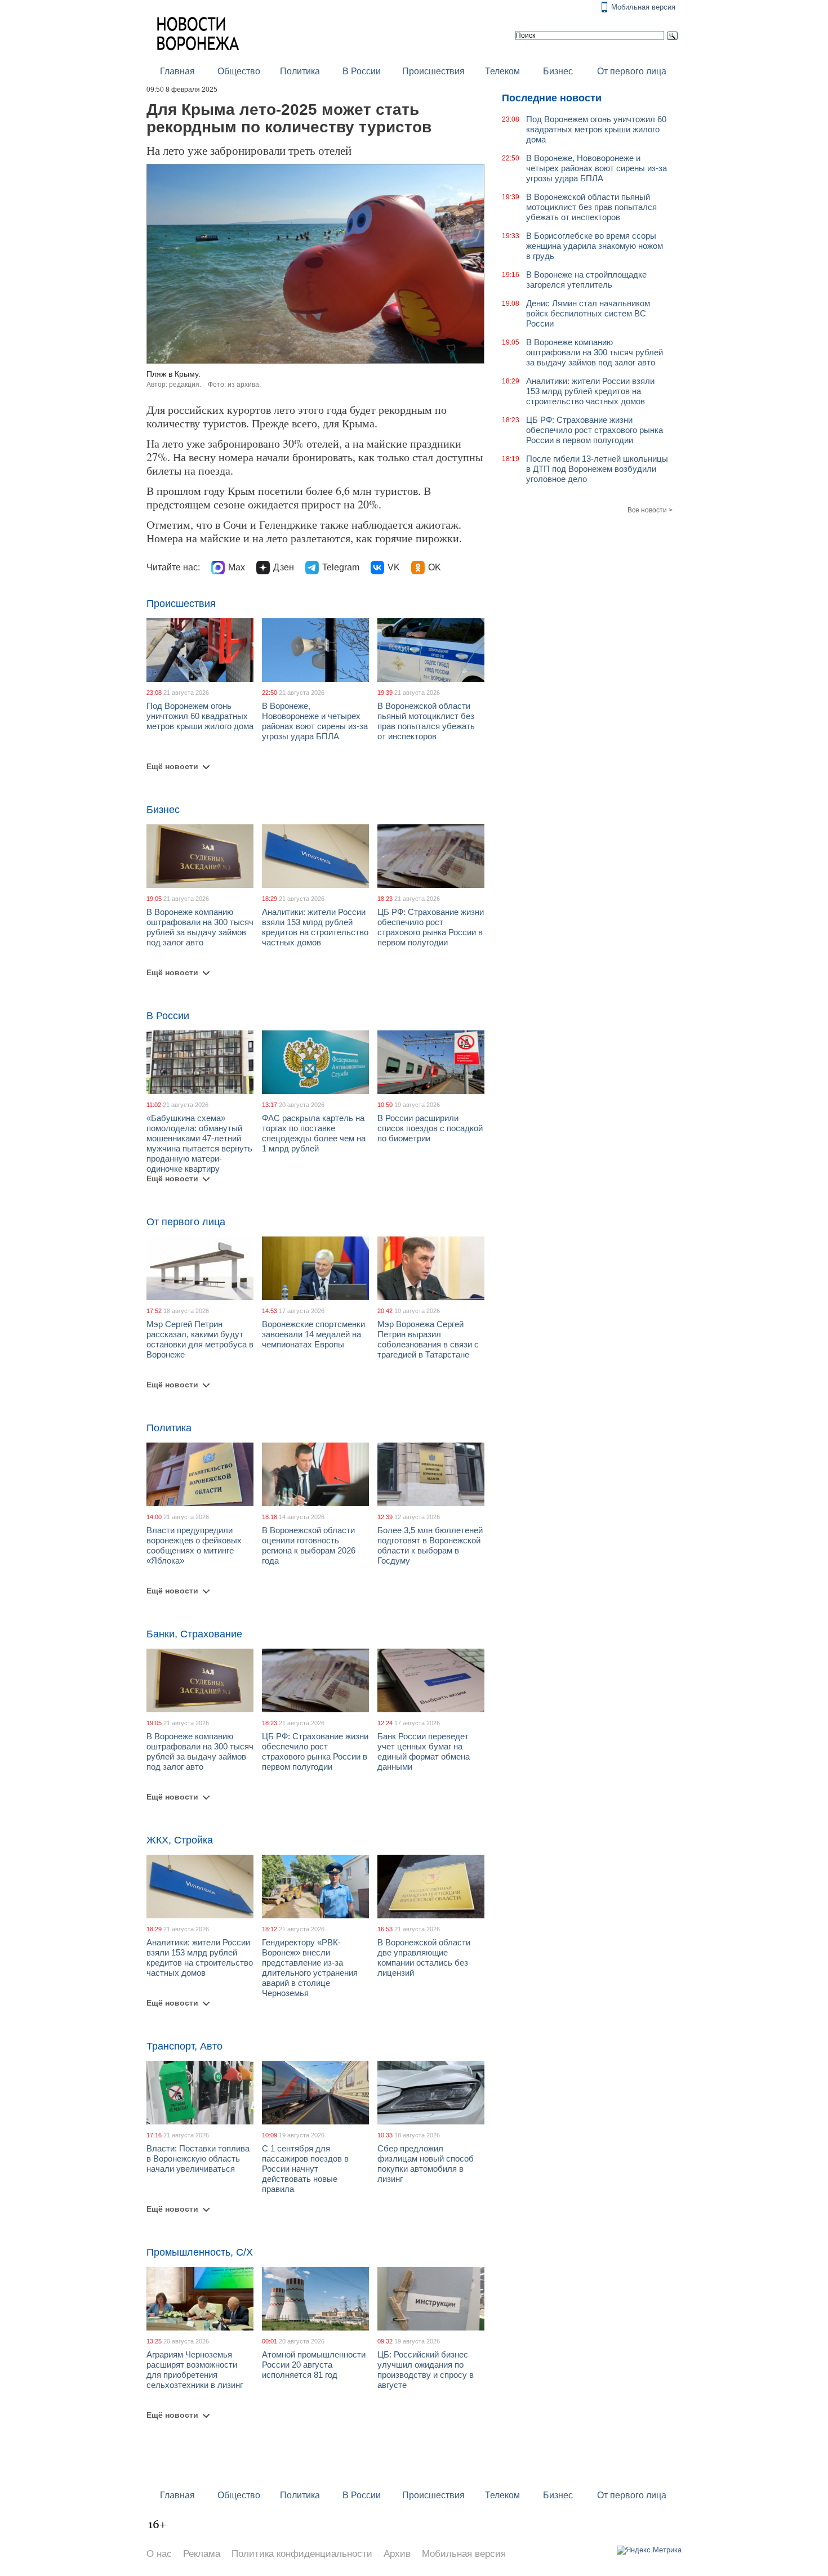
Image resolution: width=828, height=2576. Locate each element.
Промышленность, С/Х (200, 2252)
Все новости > (650, 510)
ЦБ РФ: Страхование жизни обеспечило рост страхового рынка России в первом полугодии (431, 927)
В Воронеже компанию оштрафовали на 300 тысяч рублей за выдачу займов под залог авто (200, 927)
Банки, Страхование (194, 1634)
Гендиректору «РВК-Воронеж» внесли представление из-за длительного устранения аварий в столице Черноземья (310, 1968)
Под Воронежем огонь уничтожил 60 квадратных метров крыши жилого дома (200, 716)
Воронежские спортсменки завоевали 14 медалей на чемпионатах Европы (313, 1334)
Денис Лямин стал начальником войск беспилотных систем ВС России (588, 313)
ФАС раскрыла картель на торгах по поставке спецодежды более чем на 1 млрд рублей (314, 1133)
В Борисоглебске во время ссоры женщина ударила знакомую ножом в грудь (595, 246)
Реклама (202, 2554)
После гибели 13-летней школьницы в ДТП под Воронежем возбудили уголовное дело (597, 469)
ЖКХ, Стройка (180, 1840)
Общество (239, 71)
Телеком (502, 71)
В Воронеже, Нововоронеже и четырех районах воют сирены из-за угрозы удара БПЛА (315, 721)
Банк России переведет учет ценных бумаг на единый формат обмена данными (424, 1751)
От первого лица (632, 71)
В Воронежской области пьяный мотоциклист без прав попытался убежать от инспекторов (426, 721)
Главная (177, 71)
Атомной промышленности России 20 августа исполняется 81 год (314, 2365)
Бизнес (558, 71)
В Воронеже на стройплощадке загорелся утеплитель (586, 280)
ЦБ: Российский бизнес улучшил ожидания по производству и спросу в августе (426, 2370)
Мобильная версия (643, 7)
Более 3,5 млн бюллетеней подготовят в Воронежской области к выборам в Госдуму (430, 1545)
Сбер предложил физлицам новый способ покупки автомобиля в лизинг (426, 2164)
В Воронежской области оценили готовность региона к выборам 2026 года (309, 1545)
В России (362, 71)
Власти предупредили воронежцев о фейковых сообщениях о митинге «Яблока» (194, 1545)
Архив (397, 2554)
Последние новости (552, 98)
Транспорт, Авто (184, 2046)
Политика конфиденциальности (302, 2554)
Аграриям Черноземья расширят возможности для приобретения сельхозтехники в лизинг (195, 2370)
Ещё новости (172, 766)
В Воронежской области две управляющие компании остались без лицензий (424, 1957)
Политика (300, 71)
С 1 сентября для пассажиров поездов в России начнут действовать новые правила (305, 2169)
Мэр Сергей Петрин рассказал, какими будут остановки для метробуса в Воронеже (200, 1339)
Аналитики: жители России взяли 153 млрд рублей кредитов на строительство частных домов (315, 927)
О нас (159, 2554)
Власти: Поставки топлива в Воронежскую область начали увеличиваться (198, 2158)
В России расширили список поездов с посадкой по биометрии (430, 1128)
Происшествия (433, 71)
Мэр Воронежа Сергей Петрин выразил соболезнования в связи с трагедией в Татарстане (428, 1339)
